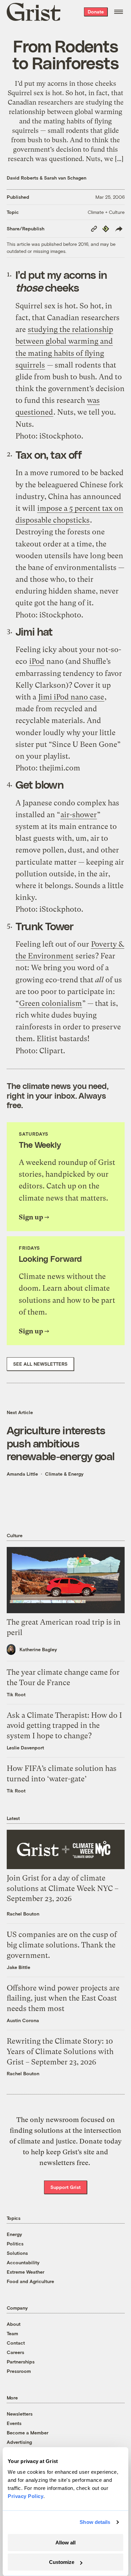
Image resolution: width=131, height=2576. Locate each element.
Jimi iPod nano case (71, 697)
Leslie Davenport (25, 1748)
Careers (15, 2352)
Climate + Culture (106, 212)
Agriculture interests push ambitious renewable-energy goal (61, 1443)
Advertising (19, 2442)
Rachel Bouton (23, 1914)
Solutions (17, 2253)
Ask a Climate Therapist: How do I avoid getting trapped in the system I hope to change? (64, 1726)
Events (14, 2423)
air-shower (79, 815)
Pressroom (19, 2371)
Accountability (23, 2262)
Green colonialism (51, 1003)
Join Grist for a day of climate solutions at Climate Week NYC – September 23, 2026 (63, 1888)
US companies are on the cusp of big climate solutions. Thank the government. (62, 1945)
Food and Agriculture (30, 2281)
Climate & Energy (64, 1474)
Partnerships (21, 2362)
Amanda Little (22, 1474)
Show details (95, 2522)
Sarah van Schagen (65, 178)
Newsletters (20, 2414)
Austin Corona (23, 2020)
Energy (14, 2234)
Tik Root (16, 1694)
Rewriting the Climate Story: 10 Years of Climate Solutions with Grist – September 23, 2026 (60, 2052)
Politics (15, 2244)
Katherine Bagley (38, 1649)
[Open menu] (119, 12)
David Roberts (23, 178)
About (14, 2324)
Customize (62, 2562)
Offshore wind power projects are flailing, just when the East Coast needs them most (63, 1998)
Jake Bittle (18, 1967)
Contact (16, 2343)
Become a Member (28, 2433)
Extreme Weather (26, 2272)
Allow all (65, 2543)
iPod (37, 661)
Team (12, 2333)
